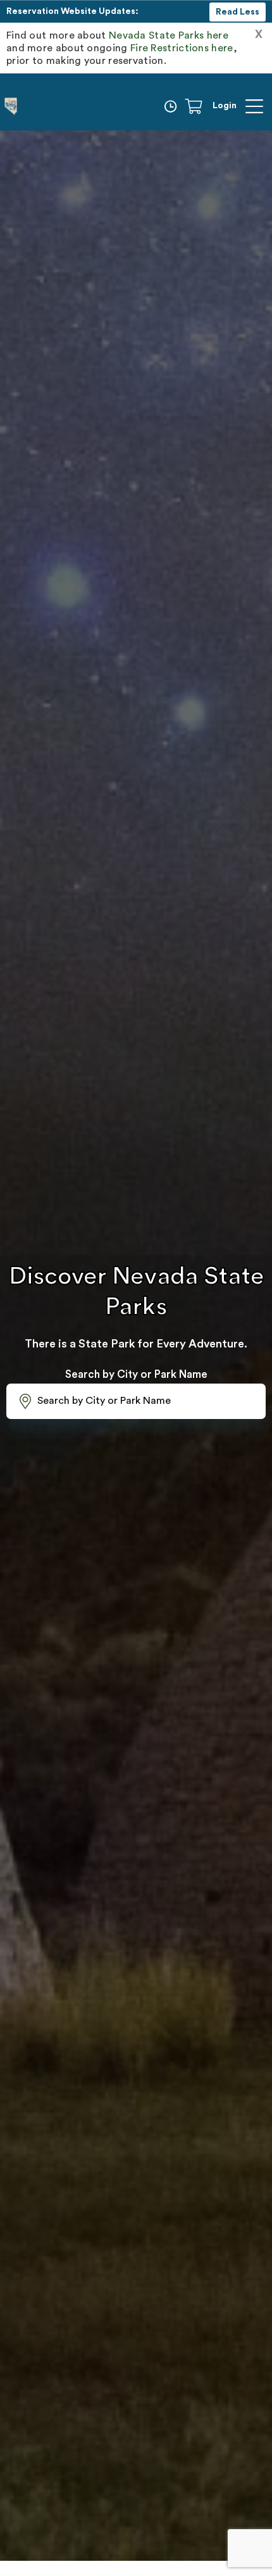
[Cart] (198, 106)
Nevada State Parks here (169, 35)
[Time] (173, 106)
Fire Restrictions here (182, 48)
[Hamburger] (254, 106)
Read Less (238, 12)
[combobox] (136, 1401)
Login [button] (225, 106)
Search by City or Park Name (136, 1374)
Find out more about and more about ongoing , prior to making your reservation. (122, 48)
